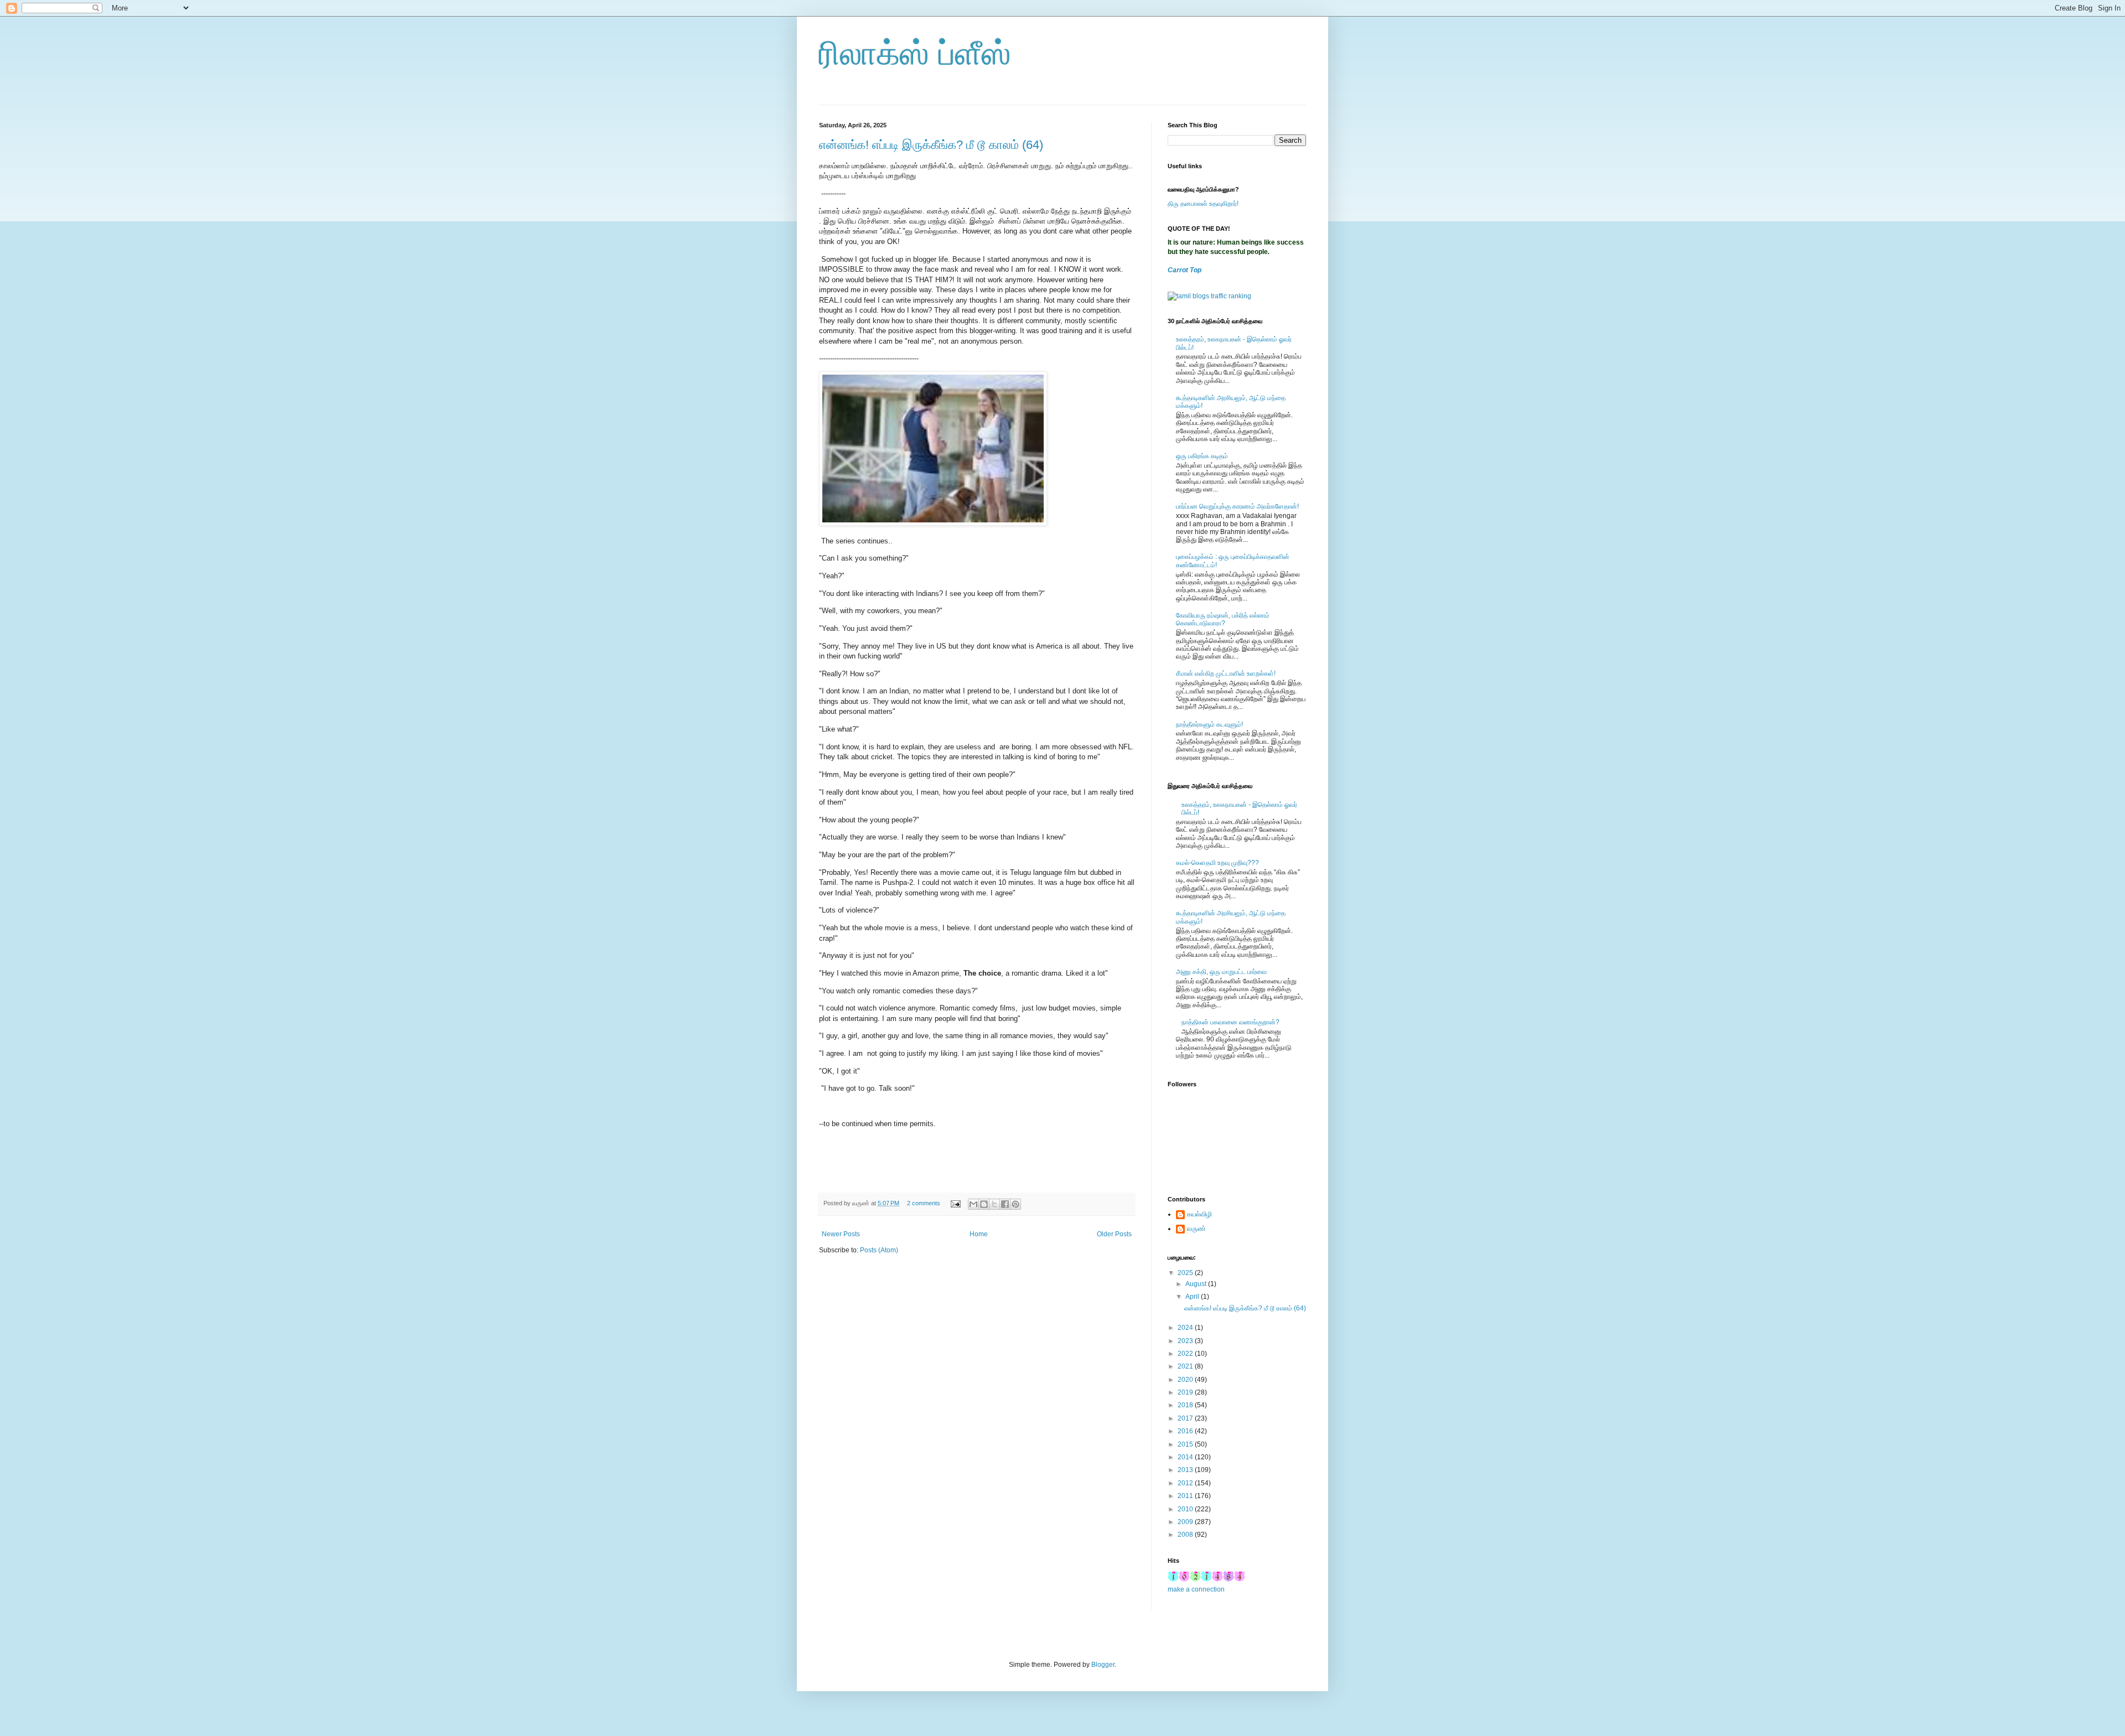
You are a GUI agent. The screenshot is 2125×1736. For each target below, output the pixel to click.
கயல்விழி (1199, 1214)
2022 (1186, 1354)
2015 (1186, 1444)
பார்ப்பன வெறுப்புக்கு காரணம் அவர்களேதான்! (1237, 506)
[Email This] (973, 1204)
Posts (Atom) (879, 1250)
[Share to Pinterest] (1015, 1204)
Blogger (1103, 1665)
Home (979, 1234)
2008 (1186, 1535)
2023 (1186, 1341)
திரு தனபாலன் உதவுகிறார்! (1203, 204)
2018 (1186, 1405)
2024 (1186, 1328)
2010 (1186, 1509)
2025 (1186, 1273)
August (1197, 1284)
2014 (1186, 1457)
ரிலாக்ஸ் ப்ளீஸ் (915, 53)
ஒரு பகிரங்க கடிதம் (1202, 456)
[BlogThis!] (984, 1204)
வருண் (1196, 1229)
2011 (1186, 1496)
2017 (1186, 1418)
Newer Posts (841, 1234)
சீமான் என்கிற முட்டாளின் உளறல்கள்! (1226, 673)
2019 (1186, 1392)
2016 (1186, 1431)
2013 (1186, 1470)
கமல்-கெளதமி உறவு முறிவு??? (1217, 863)
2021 (1186, 1366)
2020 (1186, 1380)
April (1193, 1297)
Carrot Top (1185, 270)
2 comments (924, 1203)
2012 (1186, 1483)
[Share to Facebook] (1005, 1204)
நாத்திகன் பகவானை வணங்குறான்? (1230, 1022)
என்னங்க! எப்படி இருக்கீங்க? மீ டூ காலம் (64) (931, 145)
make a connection (1196, 1589)
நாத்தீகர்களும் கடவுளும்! (1209, 724)
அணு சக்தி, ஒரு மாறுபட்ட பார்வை (1221, 972)
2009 (1186, 1522)
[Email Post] (955, 1203)
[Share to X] (994, 1204)
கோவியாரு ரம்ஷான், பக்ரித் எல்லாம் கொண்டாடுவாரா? (1223, 619)
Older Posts (1114, 1234)
